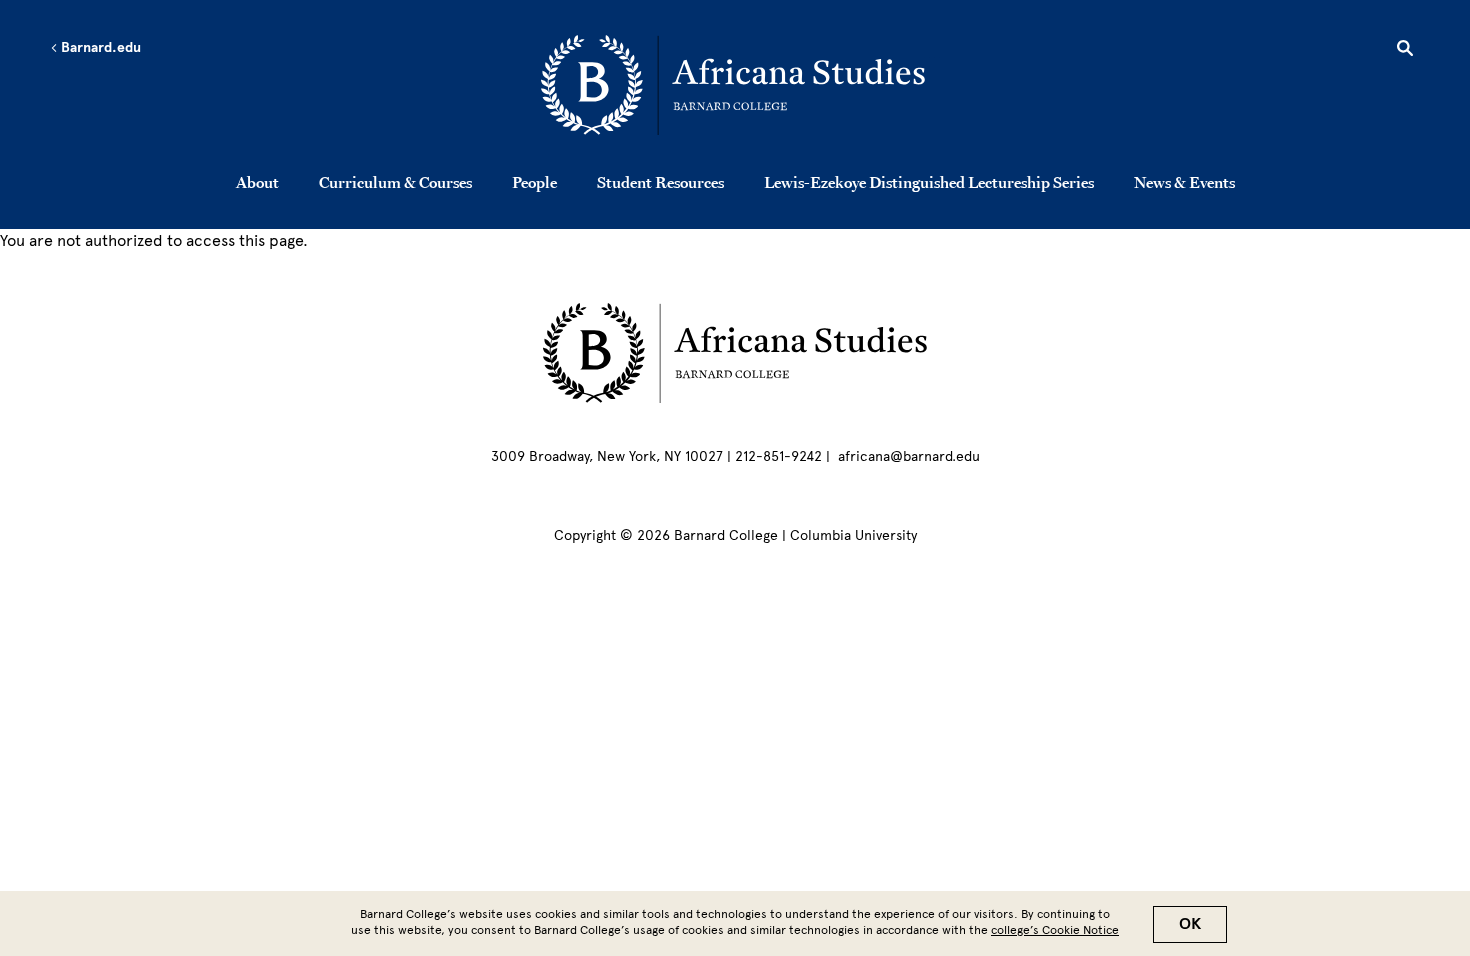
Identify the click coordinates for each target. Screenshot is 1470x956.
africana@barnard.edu (909, 456)
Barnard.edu (99, 48)
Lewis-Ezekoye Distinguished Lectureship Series (929, 182)
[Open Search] (1405, 51)
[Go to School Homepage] (740, 85)
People (534, 182)
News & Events (1184, 182)
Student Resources (660, 182)
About (257, 182)
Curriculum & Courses (395, 182)
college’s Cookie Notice (1055, 930)
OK (1190, 924)
